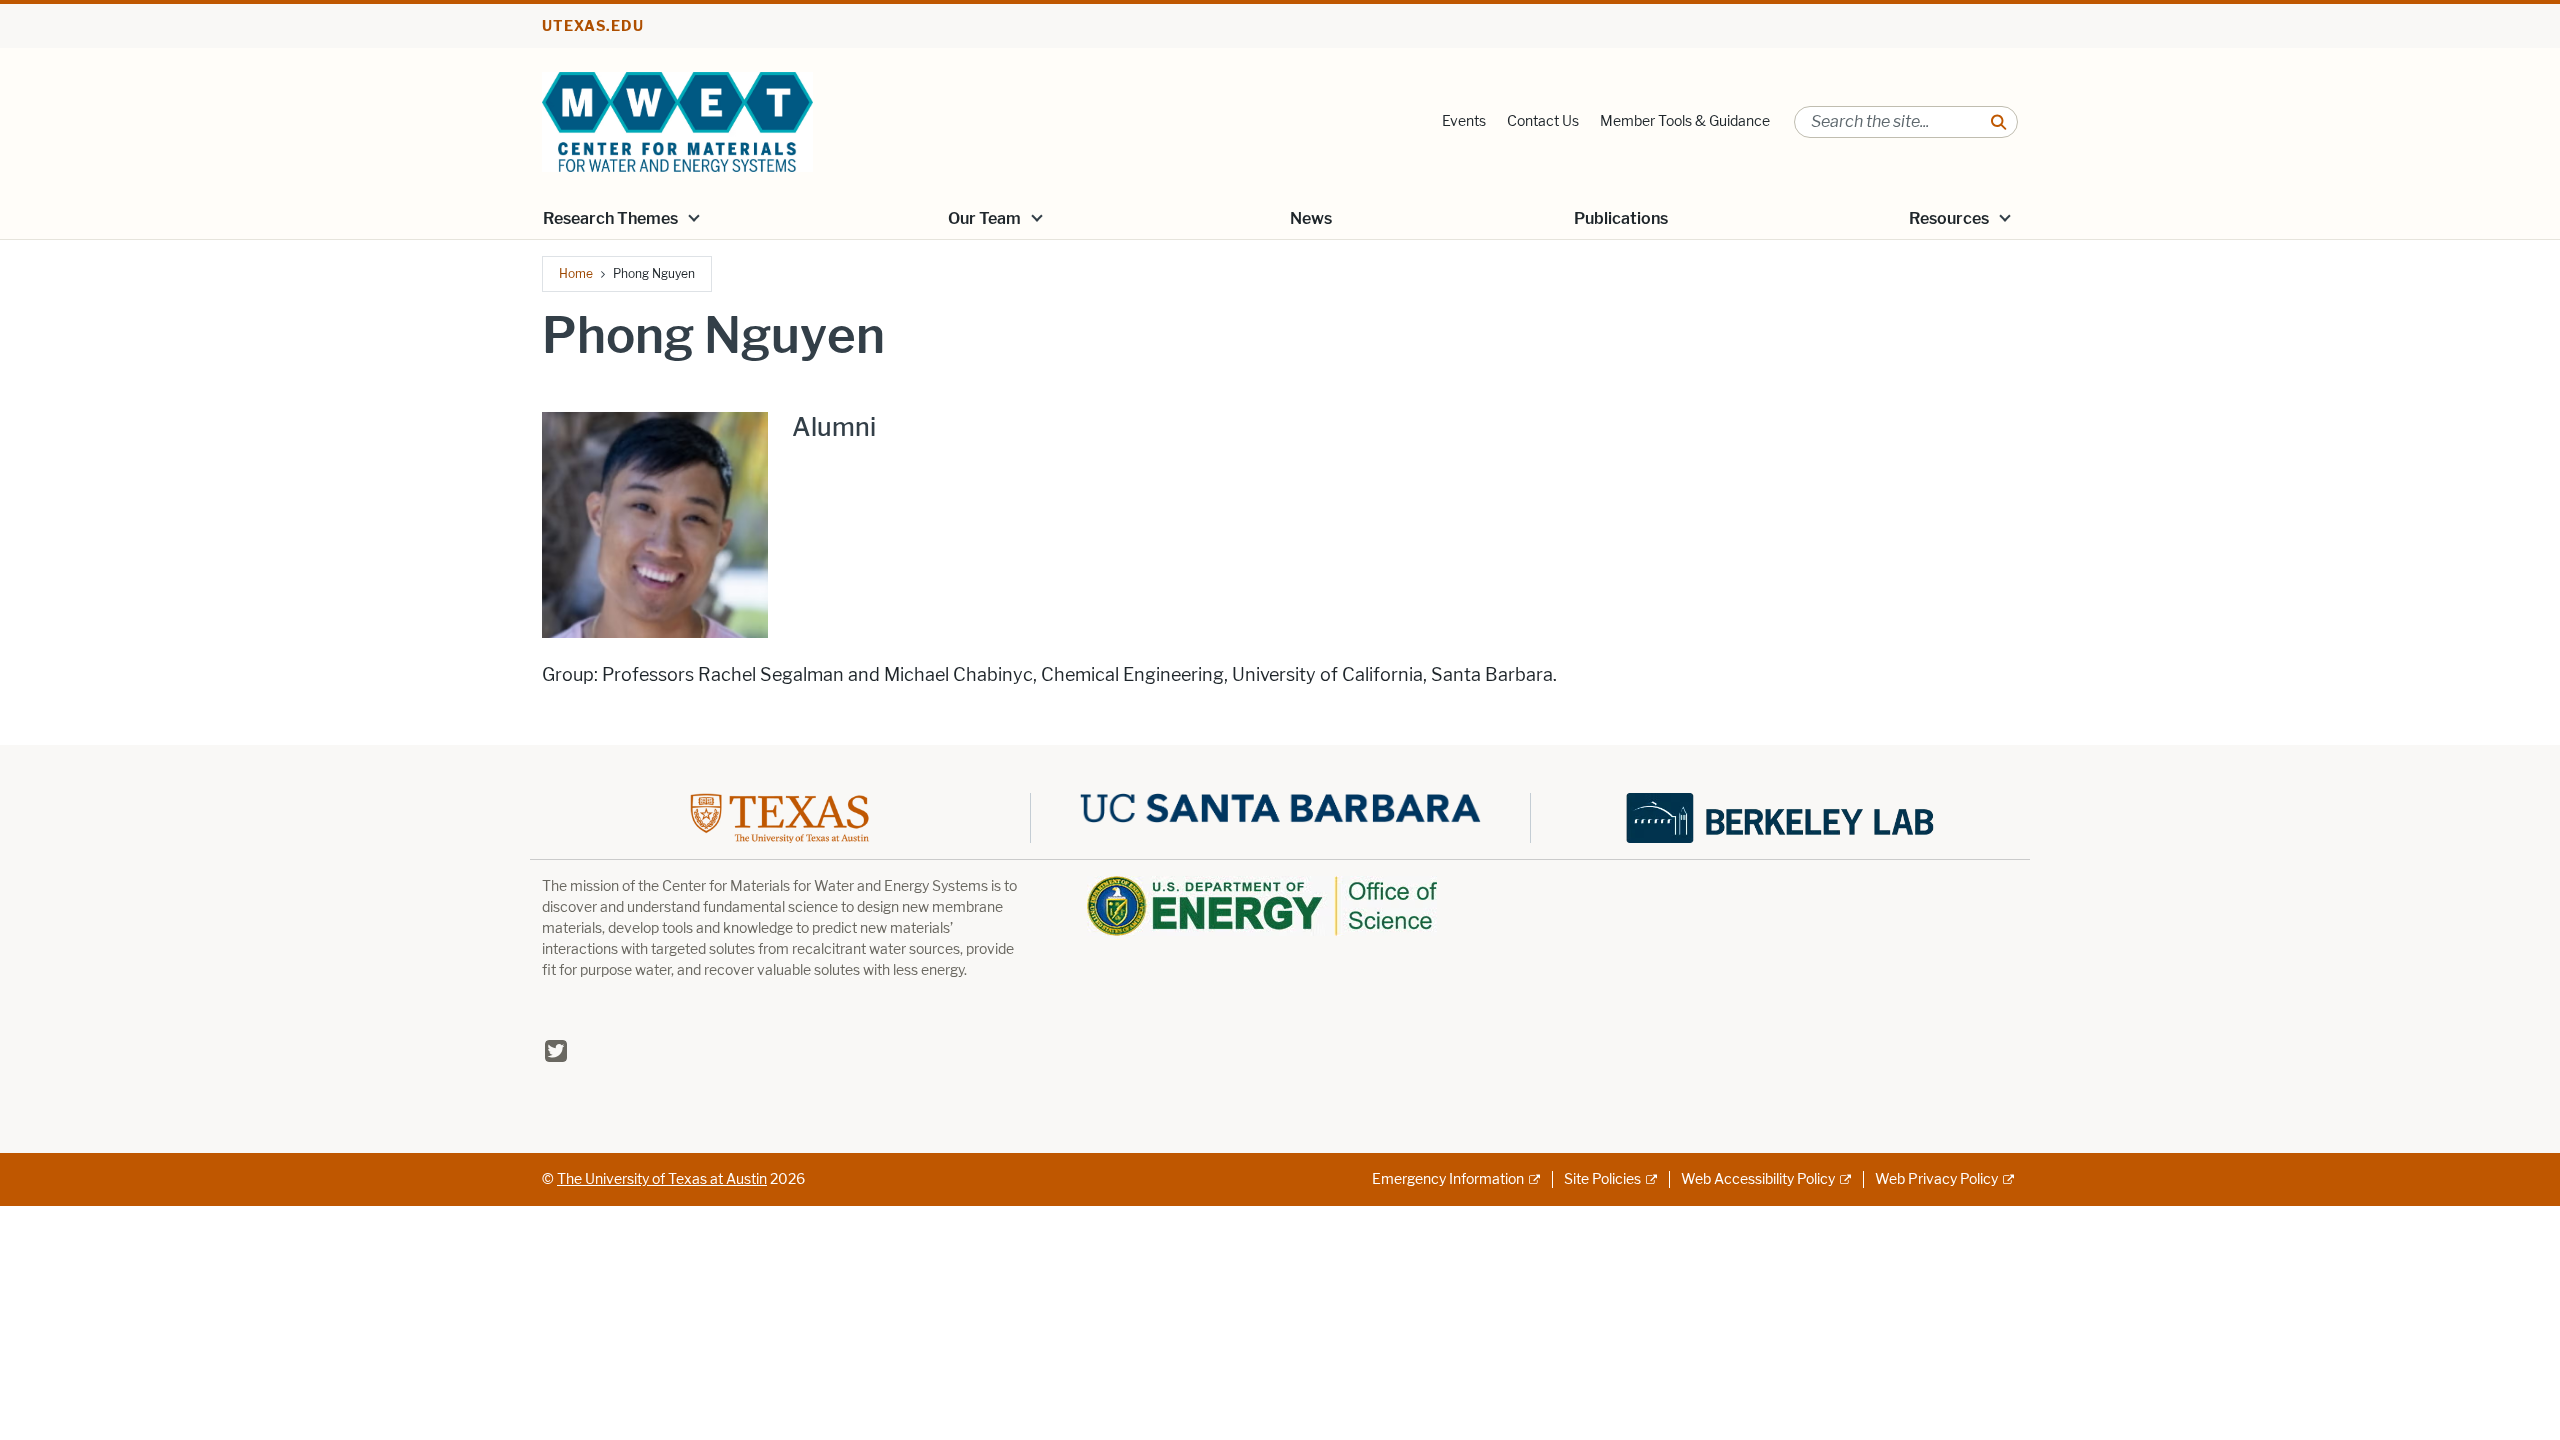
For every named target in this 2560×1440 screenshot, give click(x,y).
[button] (694, 217)
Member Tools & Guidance (1685, 121)
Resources (1949, 218)
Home (576, 273)
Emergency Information (1448, 1179)
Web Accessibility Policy (1758, 1179)
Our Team (984, 218)
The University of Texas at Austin (662, 1179)
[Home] (677, 120)
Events (1464, 121)
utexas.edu (593, 26)
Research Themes (610, 218)
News (1311, 218)
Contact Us (1543, 121)
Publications (1621, 218)
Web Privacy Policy (1936, 1179)
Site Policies (1602, 1179)
